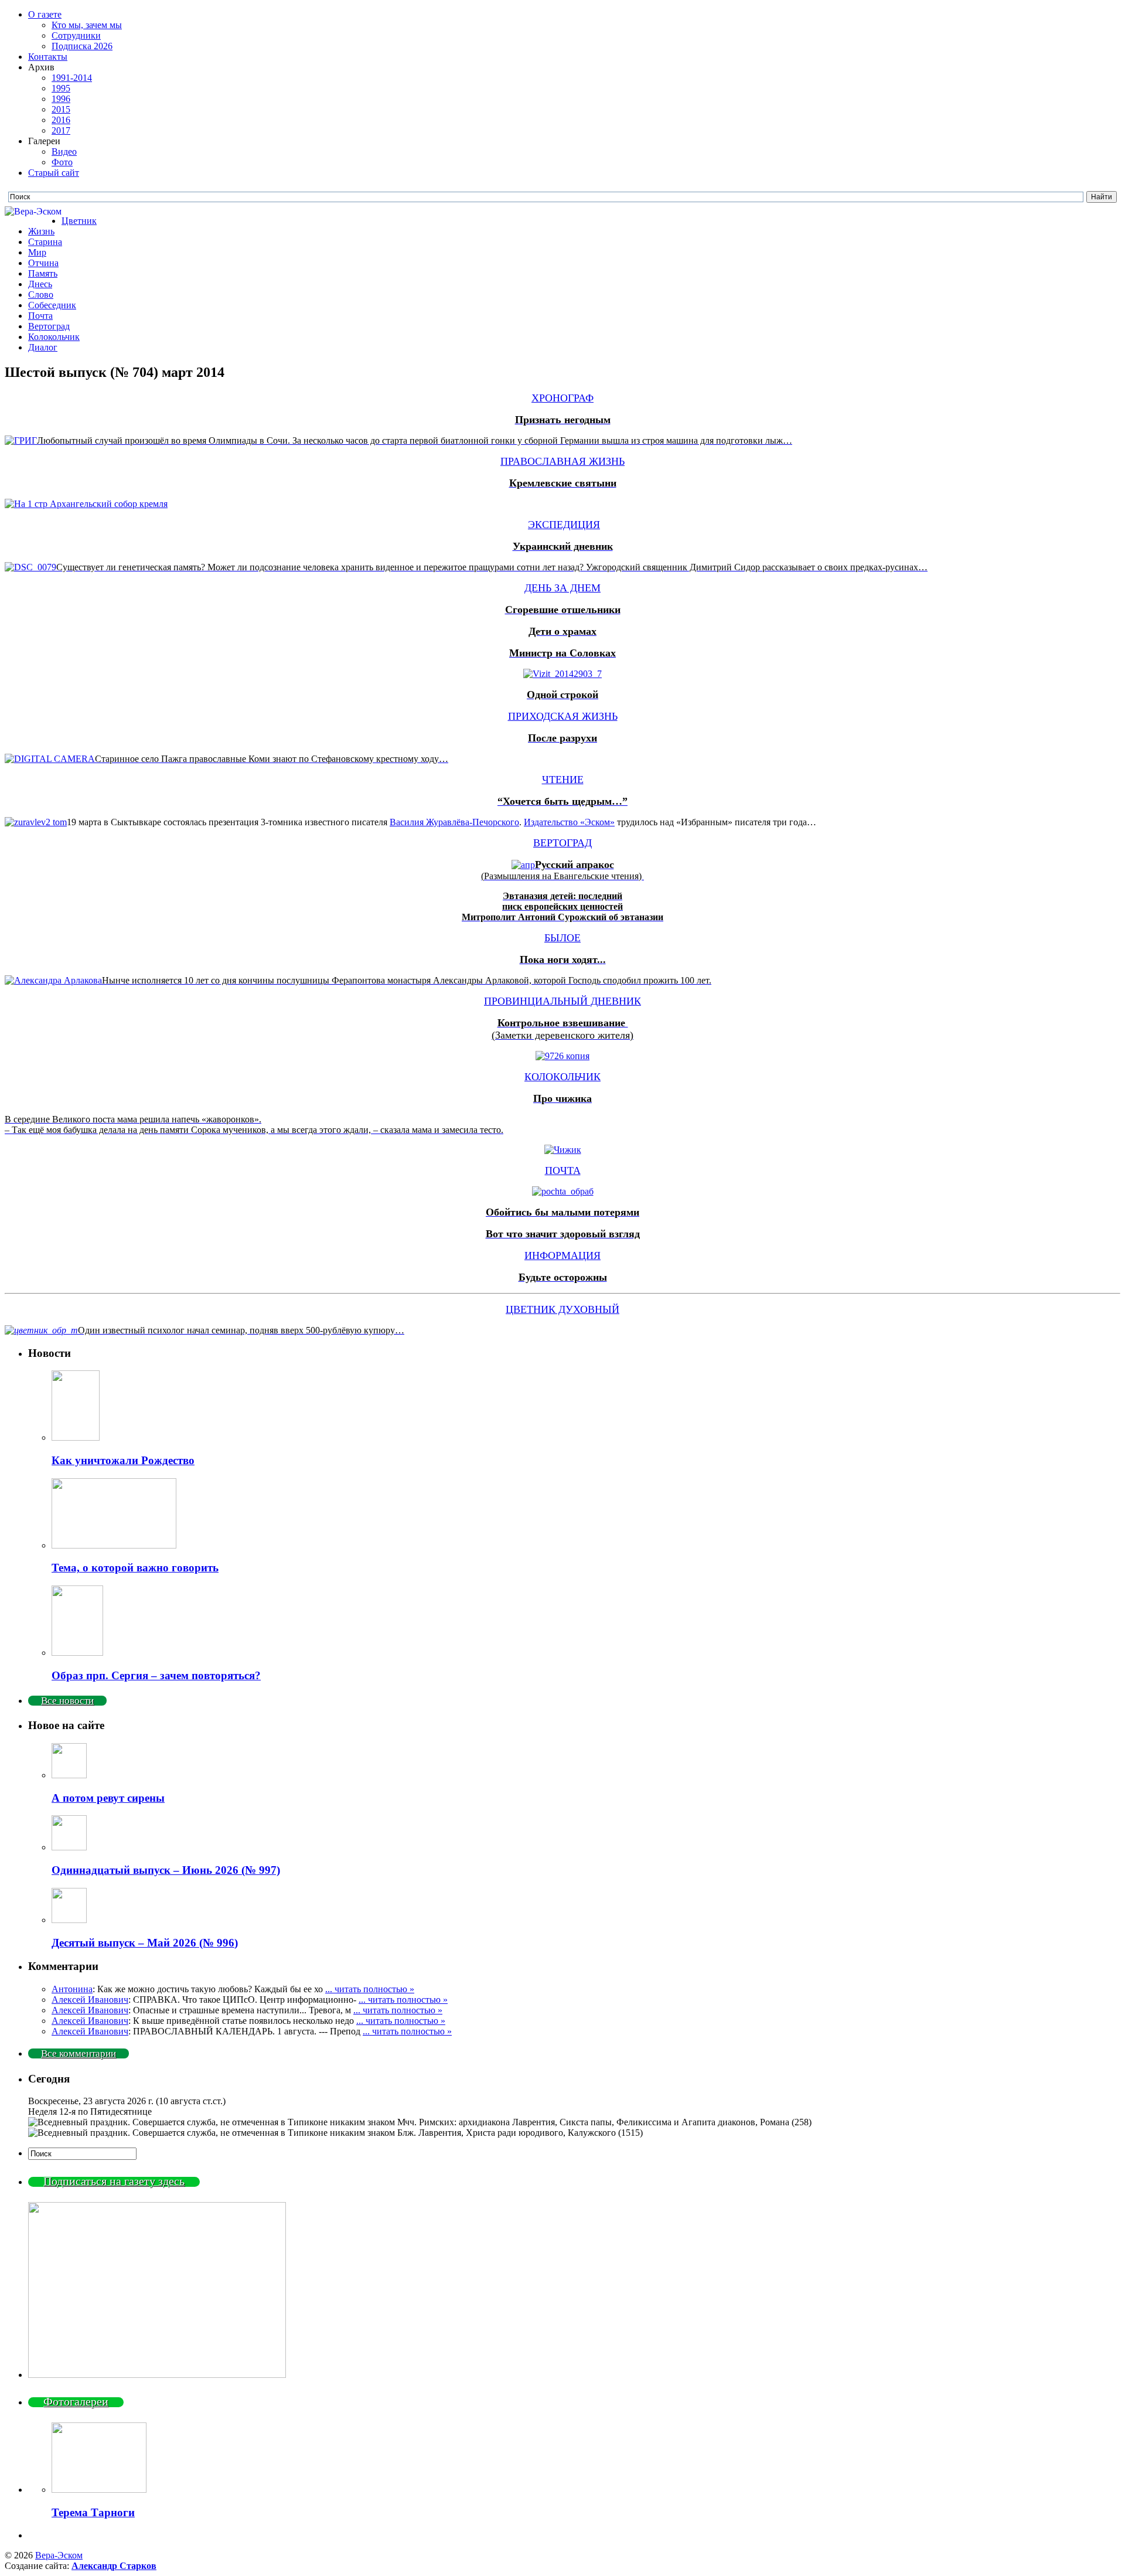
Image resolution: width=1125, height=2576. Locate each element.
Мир (37, 252)
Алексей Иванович (90, 2000)
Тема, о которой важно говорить (135, 1568)
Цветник (79, 221)
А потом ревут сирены (108, 1798)
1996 (61, 99)
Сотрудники (76, 35)
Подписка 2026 (82, 46)
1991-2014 (72, 78)
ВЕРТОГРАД (562, 843)
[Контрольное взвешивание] (562, 1056)
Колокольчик (54, 337)
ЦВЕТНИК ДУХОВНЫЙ (562, 1309)
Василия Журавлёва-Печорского (454, 822)
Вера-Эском (59, 2555)
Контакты (48, 57)
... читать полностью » (370, 1989)
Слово (41, 295)
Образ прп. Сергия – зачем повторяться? (156, 1675)
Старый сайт (54, 173)
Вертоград (49, 326)
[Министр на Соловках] (562, 674)
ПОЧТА (563, 1170)
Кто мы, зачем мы (87, 25)
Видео (64, 152)
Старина (45, 242)
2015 (61, 109)
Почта (40, 316)
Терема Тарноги (93, 2512)
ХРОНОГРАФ (562, 398)
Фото (62, 162)
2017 (61, 130)
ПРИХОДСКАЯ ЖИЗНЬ (563, 716)
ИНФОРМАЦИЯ (562, 1255)
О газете (45, 14)
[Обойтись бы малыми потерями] (563, 1191)
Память (43, 273)
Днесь (40, 284)
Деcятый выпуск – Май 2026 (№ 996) (145, 1943)
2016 (61, 120)
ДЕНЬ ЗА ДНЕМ (562, 588)
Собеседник (52, 305)
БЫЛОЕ (562, 938)
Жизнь (41, 231)
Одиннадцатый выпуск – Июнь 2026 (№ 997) (166, 1870)
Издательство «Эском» (569, 822)
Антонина (72, 1989)
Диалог (43, 347)
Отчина (43, 263)
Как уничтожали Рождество (123, 1460)
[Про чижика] (563, 1150)
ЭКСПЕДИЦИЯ (564, 525)
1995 (61, 88)
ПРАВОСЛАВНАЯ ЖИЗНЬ (562, 461)
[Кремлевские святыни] (86, 504)
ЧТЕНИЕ (563, 780)
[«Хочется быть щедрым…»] (36, 822)
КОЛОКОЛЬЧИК (562, 1077)
